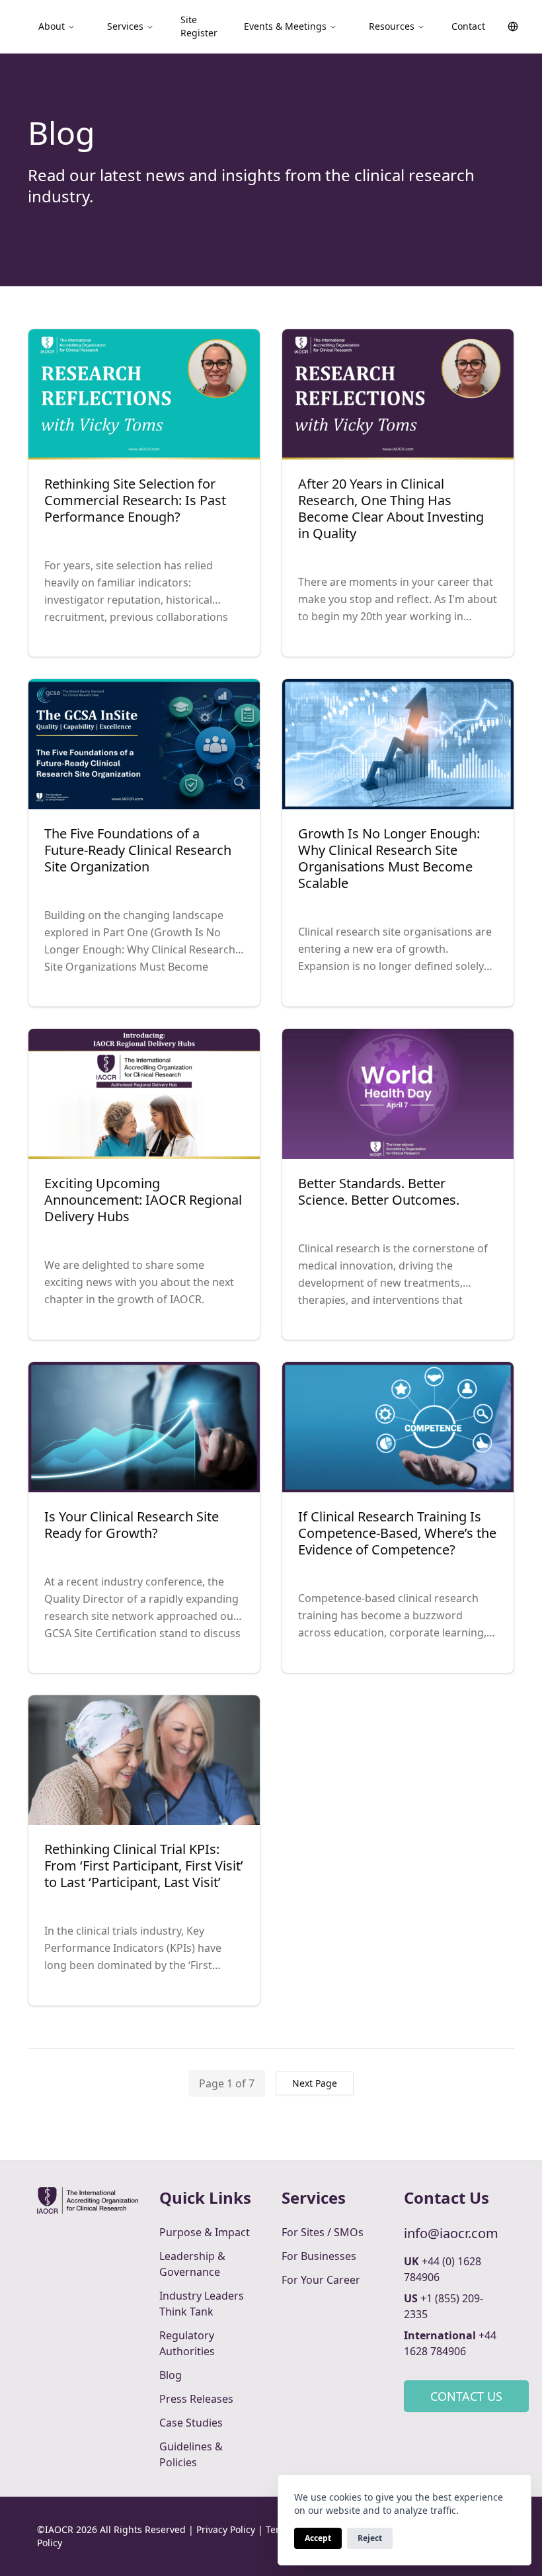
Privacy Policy (226, 2529)
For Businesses (319, 2256)
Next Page (315, 2083)
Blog (171, 2375)
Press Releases (196, 2399)
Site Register (199, 26)
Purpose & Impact (205, 2232)
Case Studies (191, 2423)
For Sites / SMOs (323, 2232)
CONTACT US (466, 2396)
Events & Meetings (285, 26)
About (52, 26)
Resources (392, 26)
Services (125, 26)
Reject (370, 2538)
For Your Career (321, 2280)
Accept (318, 2538)
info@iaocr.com (451, 2233)
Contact (468, 26)
